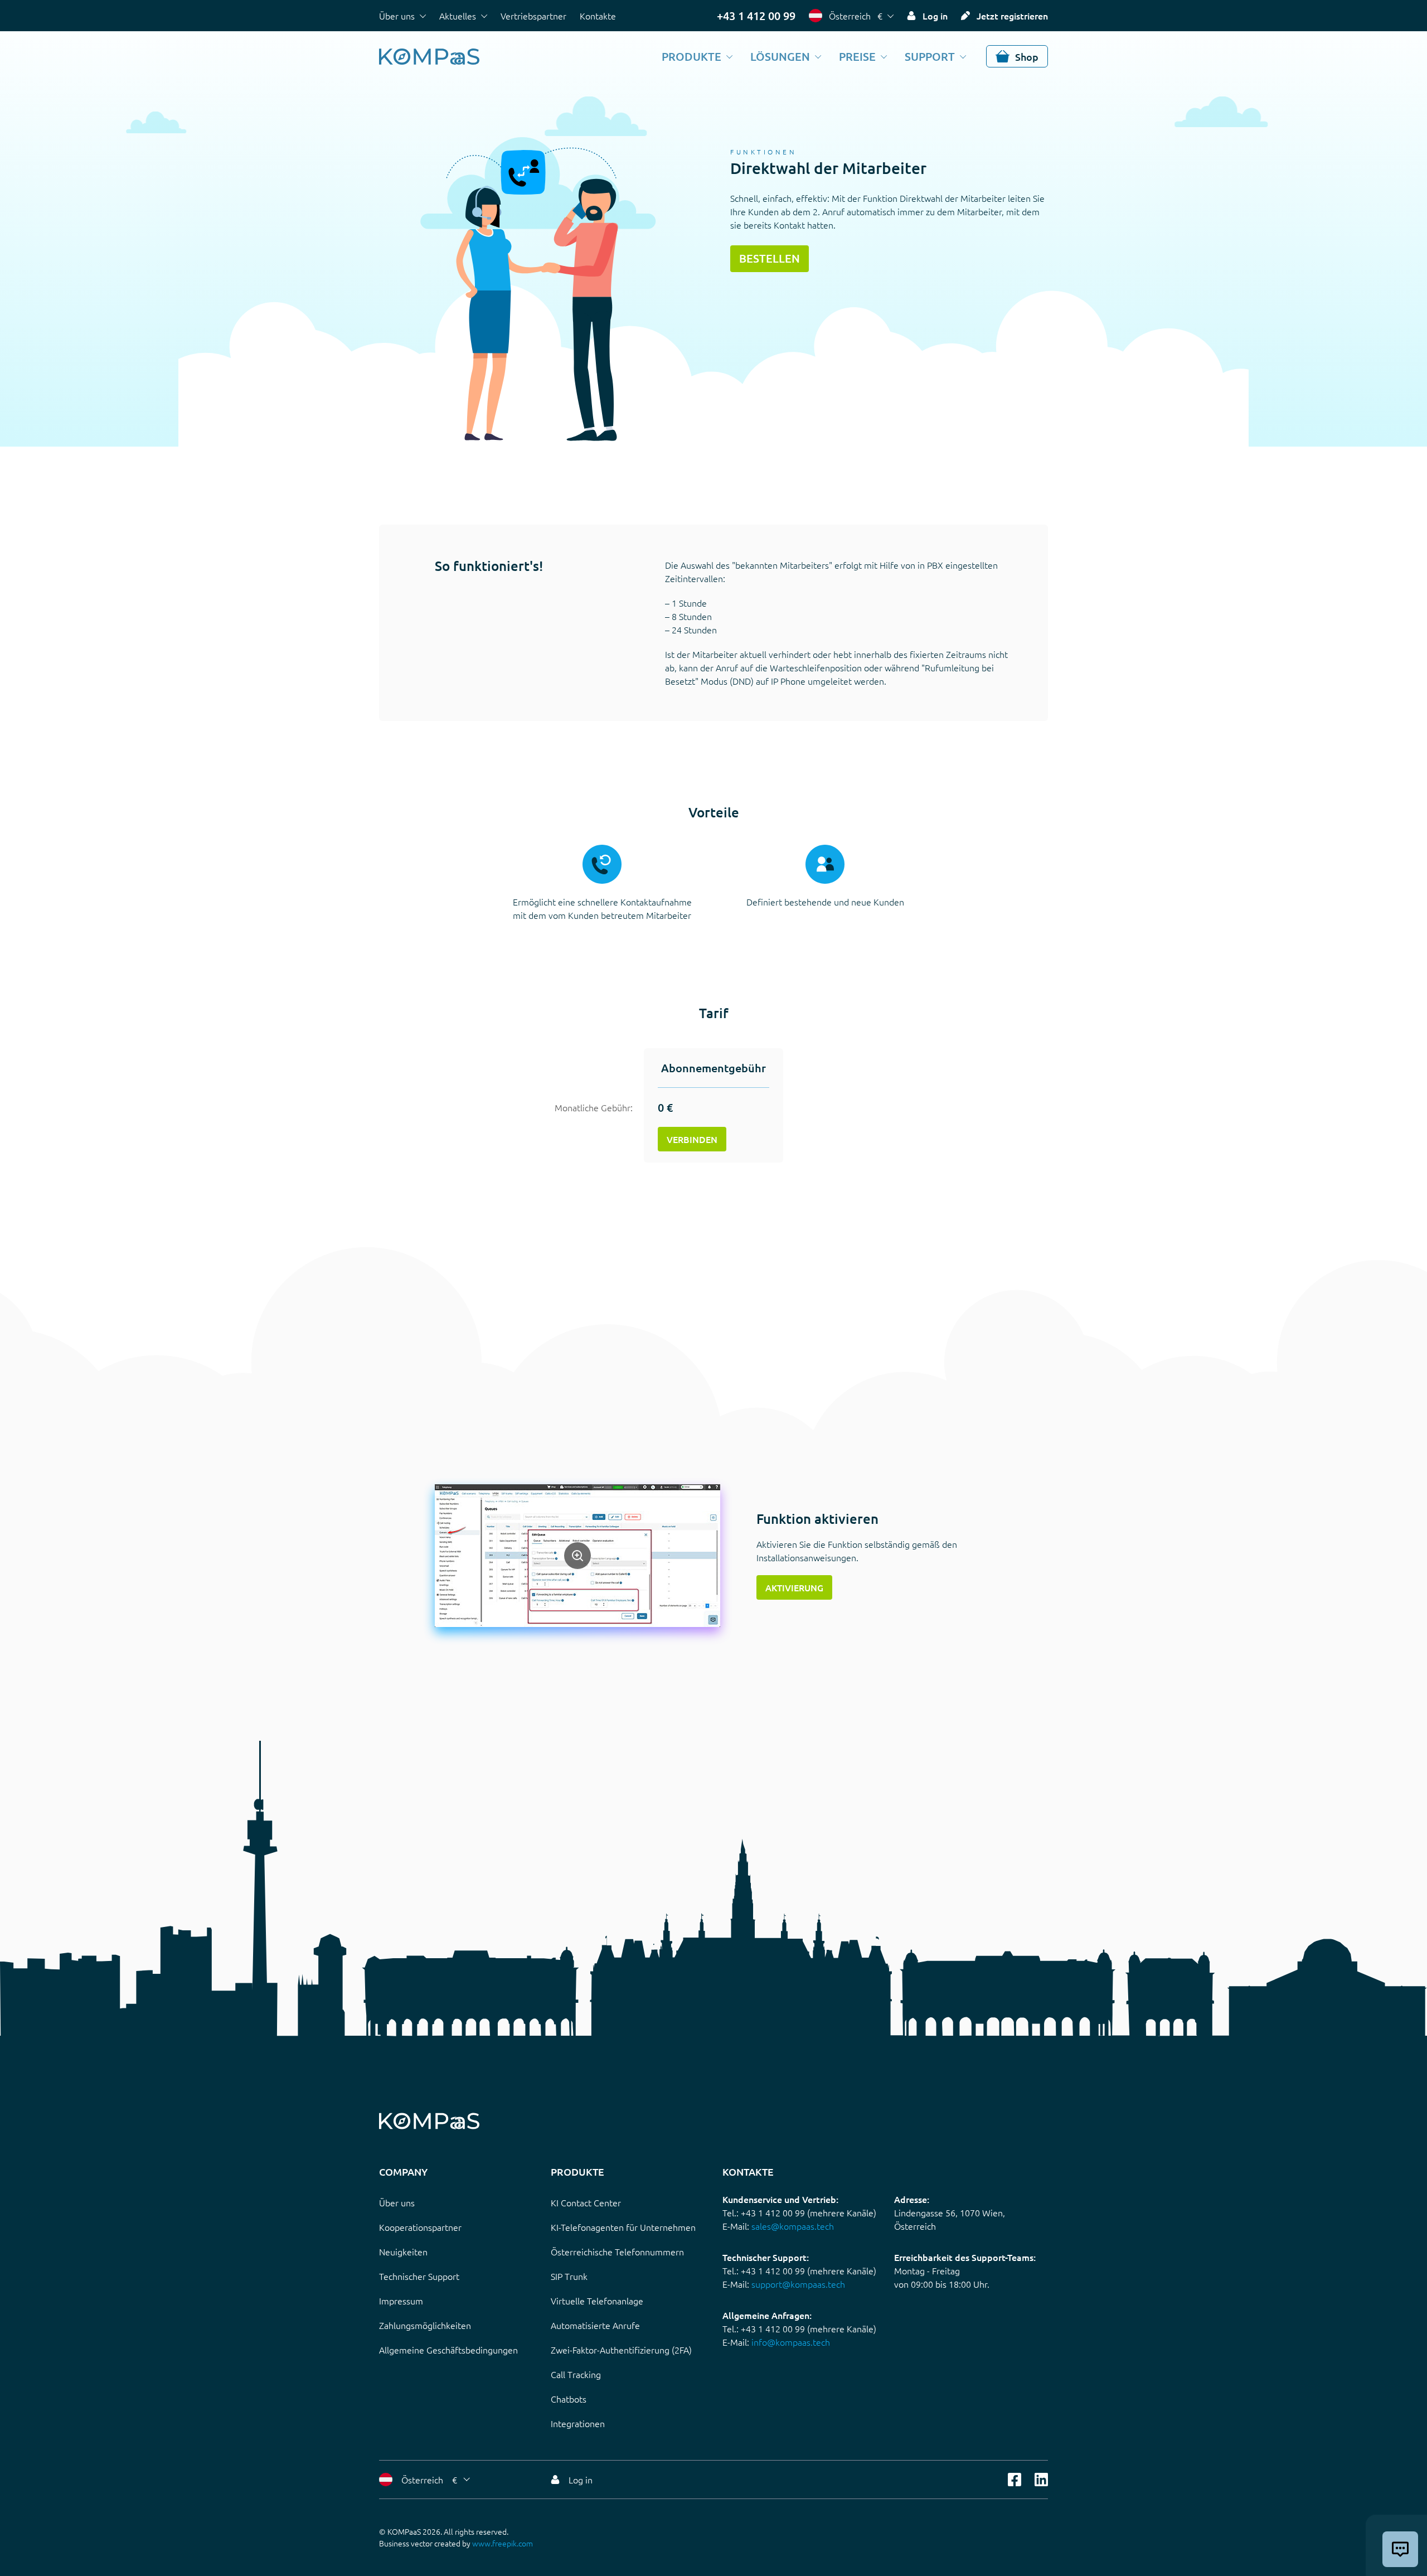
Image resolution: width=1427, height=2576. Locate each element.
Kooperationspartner (420, 2227)
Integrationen (578, 2423)
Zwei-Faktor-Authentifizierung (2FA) (621, 2350)
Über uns (397, 16)
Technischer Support (419, 2276)
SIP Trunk (569, 2276)
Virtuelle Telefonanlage (597, 2301)
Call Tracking (576, 2374)
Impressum (401, 2301)
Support (930, 56)
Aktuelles (458, 16)
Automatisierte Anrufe (595, 2325)
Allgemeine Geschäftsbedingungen (448, 2350)
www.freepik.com (503, 2543)
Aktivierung (794, 1587)
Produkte (691, 56)
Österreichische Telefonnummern (617, 2251)
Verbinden (692, 1139)
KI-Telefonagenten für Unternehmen (623, 2227)
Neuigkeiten (403, 2251)
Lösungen (780, 56)
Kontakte (598, 16)
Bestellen (770, 258)
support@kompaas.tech (798, 2284)
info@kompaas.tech (791, 2342)
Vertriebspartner (533, 16)
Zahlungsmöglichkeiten (425, 2325)
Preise (857, 56)
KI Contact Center (586, 2202)
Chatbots (569, 2399)
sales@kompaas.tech (793, 2226)
